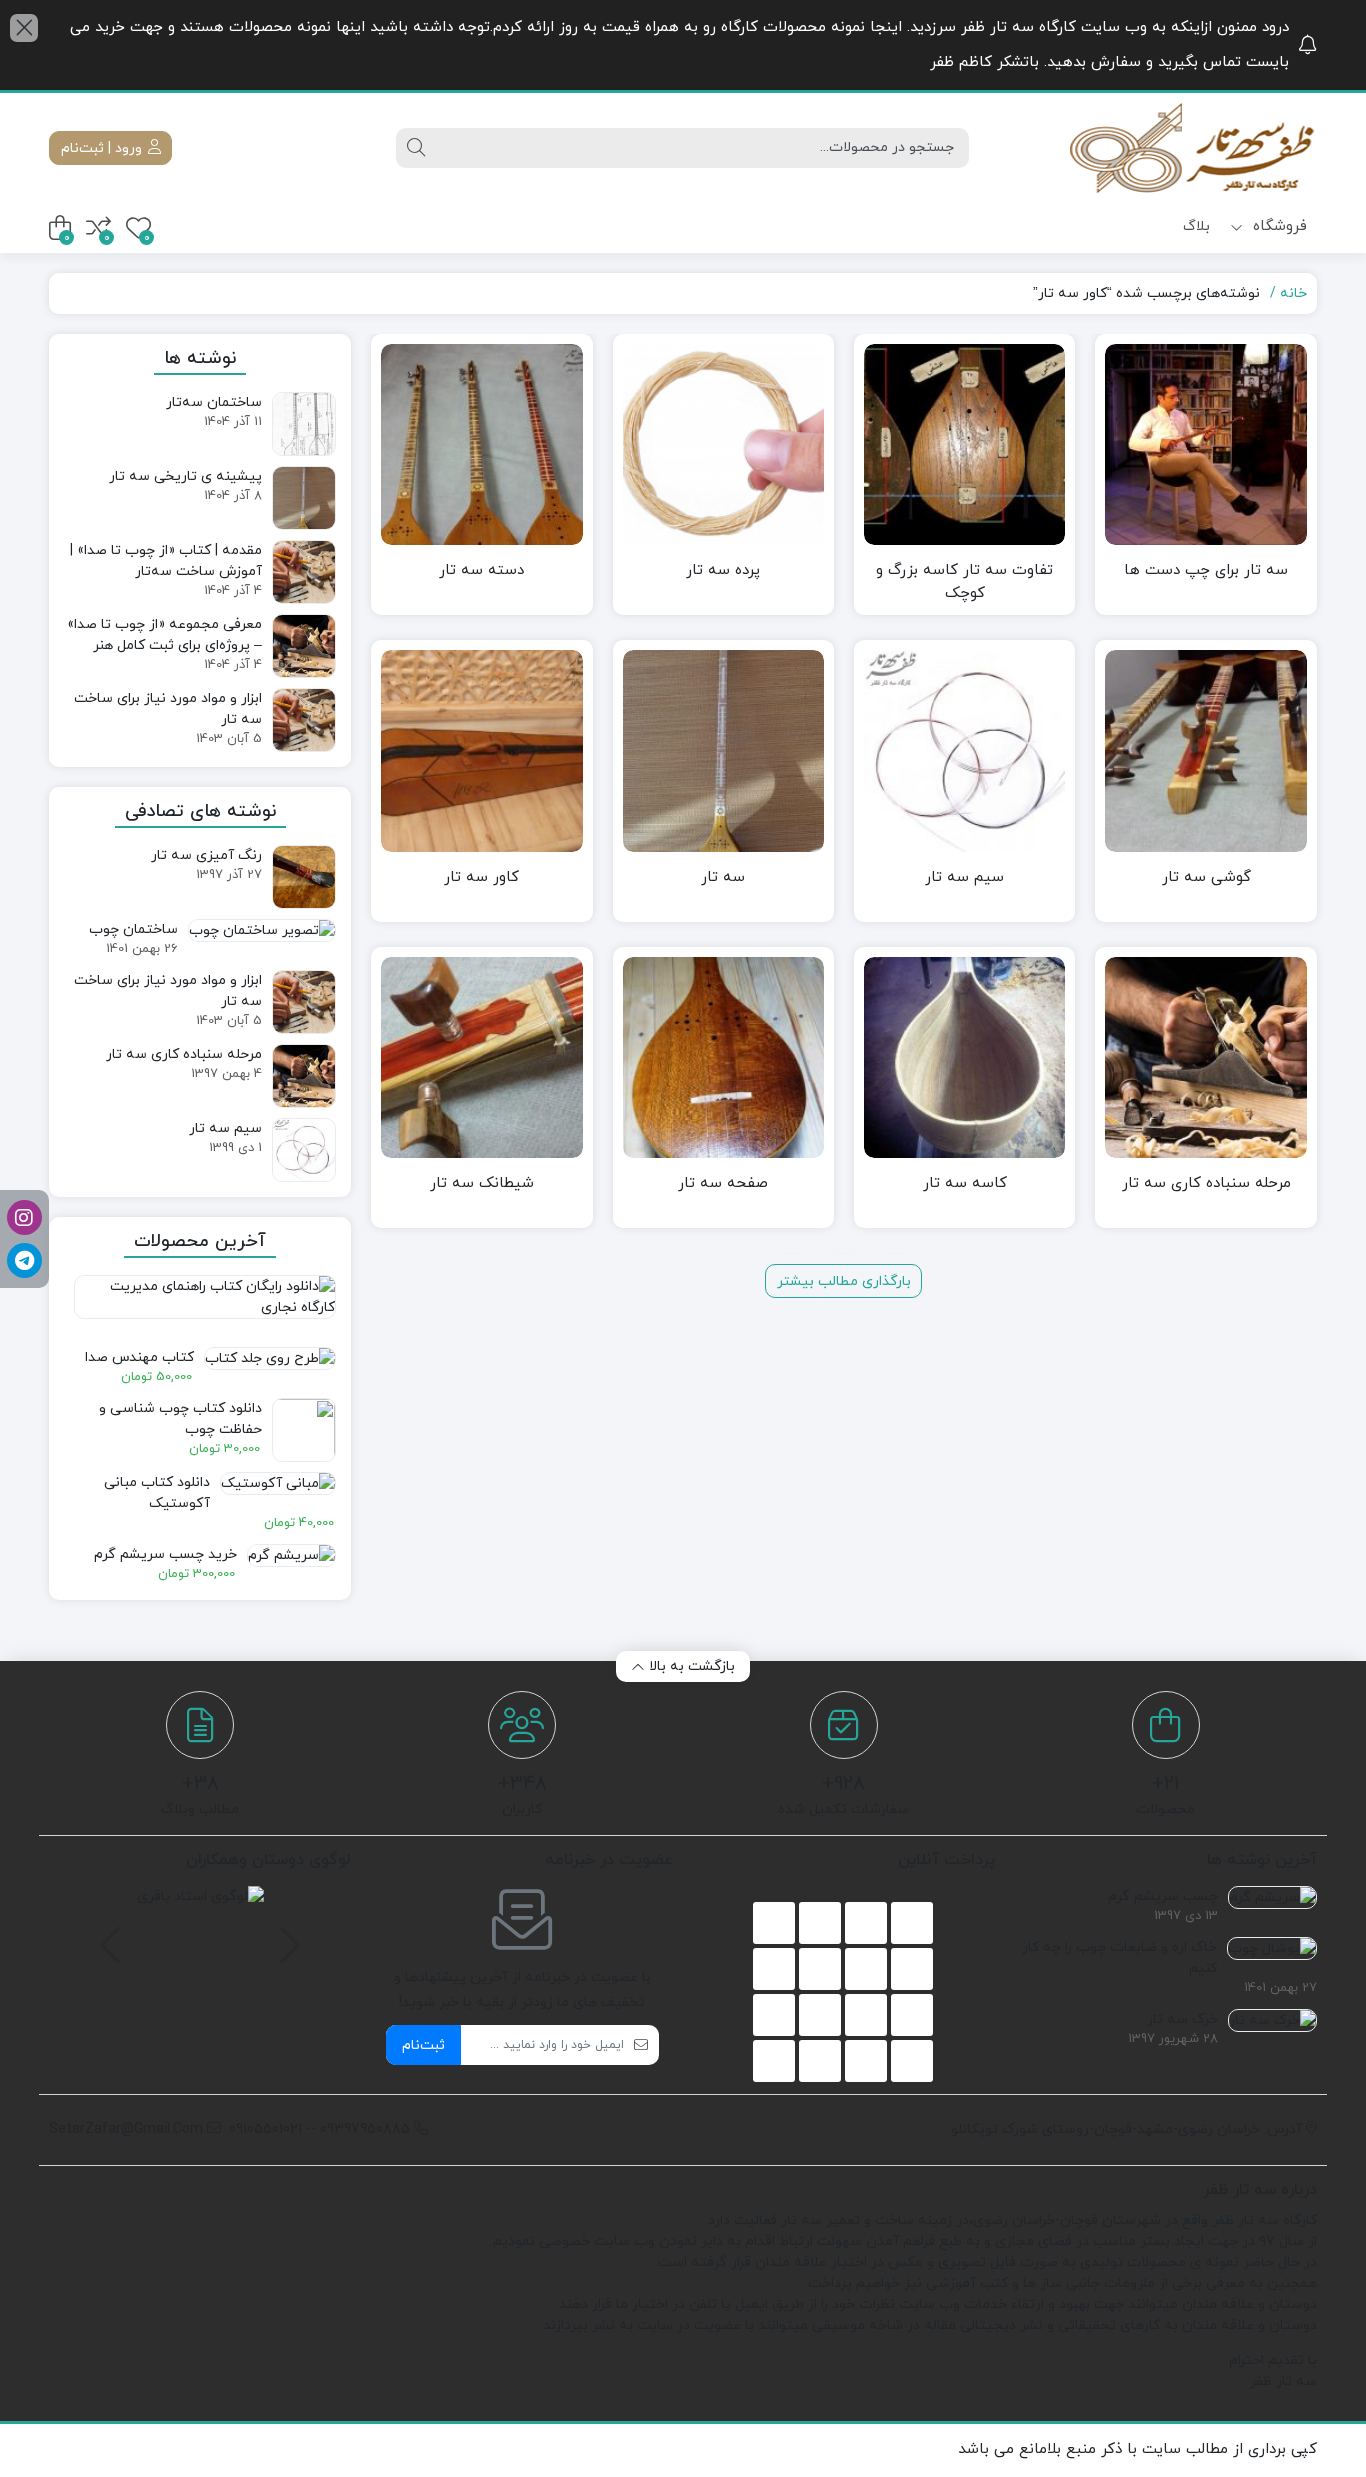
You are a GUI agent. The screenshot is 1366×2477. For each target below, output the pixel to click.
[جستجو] (416, 148)
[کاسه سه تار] (964, 1057)
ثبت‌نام (423, 2045)
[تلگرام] (24, 1260)
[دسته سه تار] (481, 444)
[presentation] (287, 1936)
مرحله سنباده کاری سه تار (1206, 1183)
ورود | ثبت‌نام (103, 148)
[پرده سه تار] (723, 444)
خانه (1293, 293)
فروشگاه (1277, 226)
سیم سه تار (964, 877)
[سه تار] (723, 750)
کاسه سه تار (965, 1183)
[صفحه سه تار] (723, 1057)
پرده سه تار (723, 570)
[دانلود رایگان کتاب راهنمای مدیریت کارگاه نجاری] (200, 1306)
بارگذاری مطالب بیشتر (844, 1281)
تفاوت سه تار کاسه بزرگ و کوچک (964, 582)
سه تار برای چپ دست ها (1206, 570)
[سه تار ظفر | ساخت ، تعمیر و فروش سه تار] (1192, 148)
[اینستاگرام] (24, 1217)
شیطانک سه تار (482, 1183)
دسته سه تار (481, 570)
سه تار (723, 877)
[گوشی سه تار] (1205, 750)
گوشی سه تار (1206, 877)
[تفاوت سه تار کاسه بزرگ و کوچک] (964, 444)
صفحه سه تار (723, 1183)
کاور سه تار (481, 877)
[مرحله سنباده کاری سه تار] (1205, 1057)
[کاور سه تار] (481, 750)
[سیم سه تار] (964, 750)
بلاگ (1196, 226)
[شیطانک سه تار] (481, 1057)
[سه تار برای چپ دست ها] (1205, 444)
